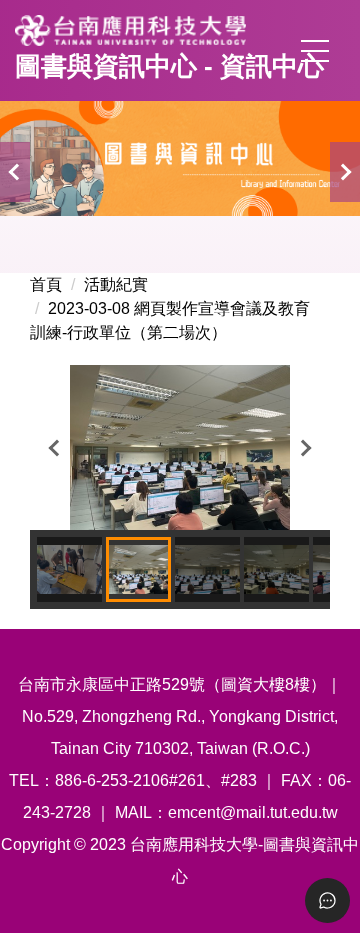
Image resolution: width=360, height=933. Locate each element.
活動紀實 (116, 284)
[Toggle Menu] (327, 900)
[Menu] (315, 51)
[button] (15, 172)
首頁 (46, 284)
